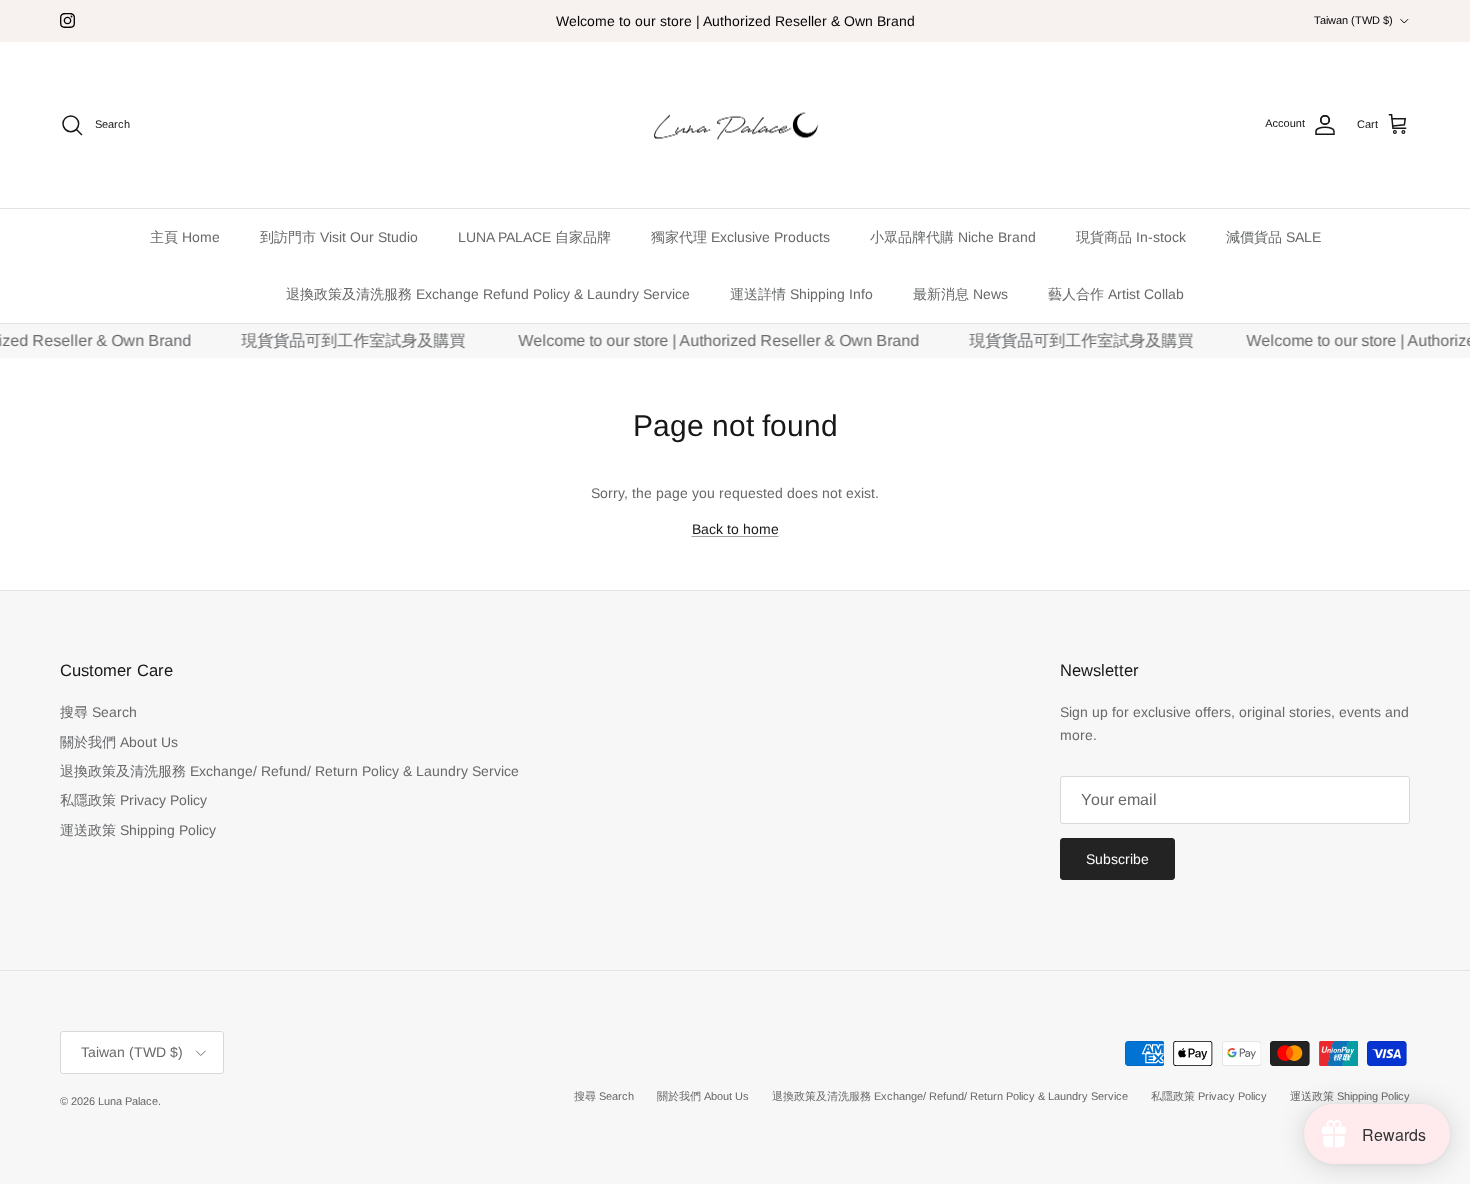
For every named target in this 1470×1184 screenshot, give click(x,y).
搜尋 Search (98, 712)
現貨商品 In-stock (1131, 237)
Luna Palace (128, 1101)
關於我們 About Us (119, 742)
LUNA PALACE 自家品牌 (534, 237)
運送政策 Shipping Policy (138, 830)
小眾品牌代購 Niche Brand (953, 237)
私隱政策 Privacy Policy (133, 800)
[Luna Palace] (735, 125)
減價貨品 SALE (1273, 237)
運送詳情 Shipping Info (801, 294)
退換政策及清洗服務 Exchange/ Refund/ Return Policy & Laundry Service (289, 771)
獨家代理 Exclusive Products (740, 237)
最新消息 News (960, 294)
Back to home (735, 529)
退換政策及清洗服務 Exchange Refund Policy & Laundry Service (488, 294)
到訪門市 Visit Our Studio (339, 237)
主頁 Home (185, 237)
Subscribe (1117, 859)
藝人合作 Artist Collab (1116, 294)
